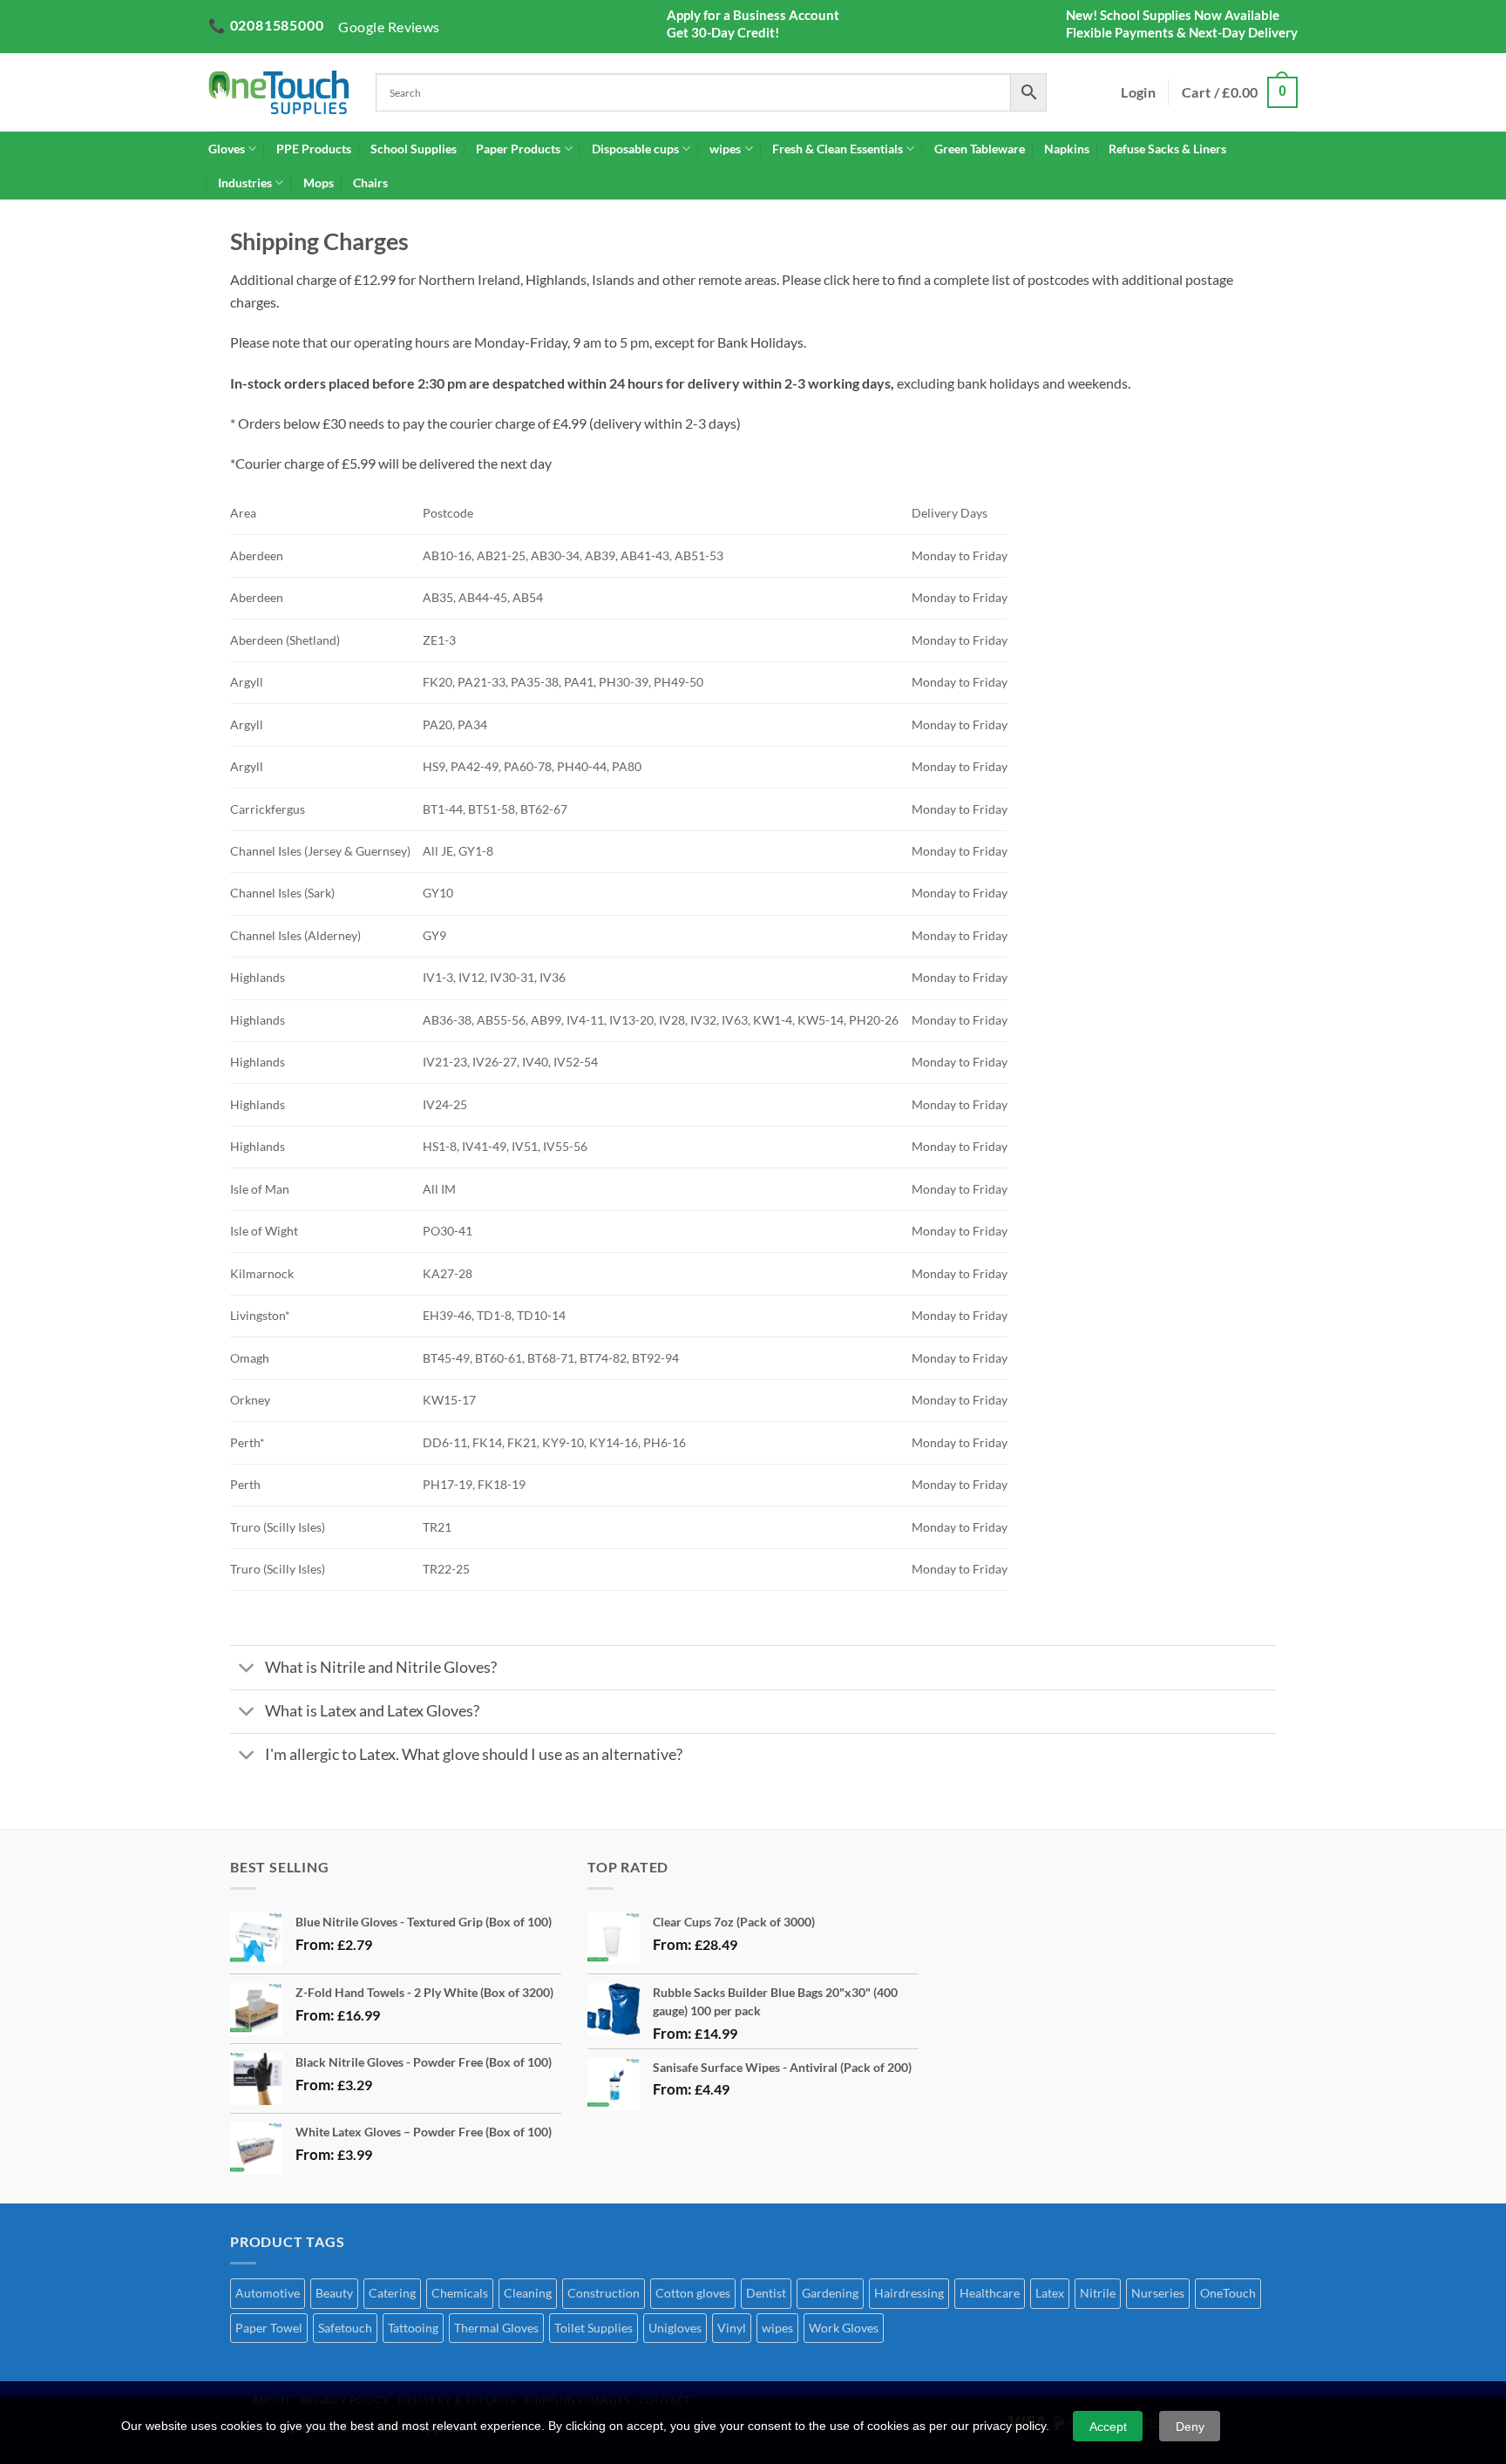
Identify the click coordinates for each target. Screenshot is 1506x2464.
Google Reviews (389, 27)
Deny (1190, 2427)
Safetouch (345, 2328)
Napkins (1067, 149)
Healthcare (990, 2293)
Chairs (370, 183)
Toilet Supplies (594, 2328)
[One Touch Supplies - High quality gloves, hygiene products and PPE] (279, 92)
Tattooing (413, 2328)
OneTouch (1228, 2293)
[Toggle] (247, 1670)
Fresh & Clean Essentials (838, 149)
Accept (1108, 2427)
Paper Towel (269, 2328)
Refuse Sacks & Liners (1167, 149)
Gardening (830, 2293)
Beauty (334, 2293)
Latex (1050, 2293)
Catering (392, 2293)
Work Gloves (844, 2328)
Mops (319, 183)
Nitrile (1098, 2293)
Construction (604, 2293)
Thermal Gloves (496, 2328)
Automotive (268, 2293)
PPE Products (314, 149)
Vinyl (732, 2328)
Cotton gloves (693, 2293)
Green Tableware (980, 149)
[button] (1240, 93)
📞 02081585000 (266, 25)
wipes (725, 149)
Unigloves (675, 2328)
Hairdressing (909, 2293)
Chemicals (460, 2293)
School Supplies (414, 149)
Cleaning (528, 2293)
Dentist (766, 2293)
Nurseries (1158, 2293)
